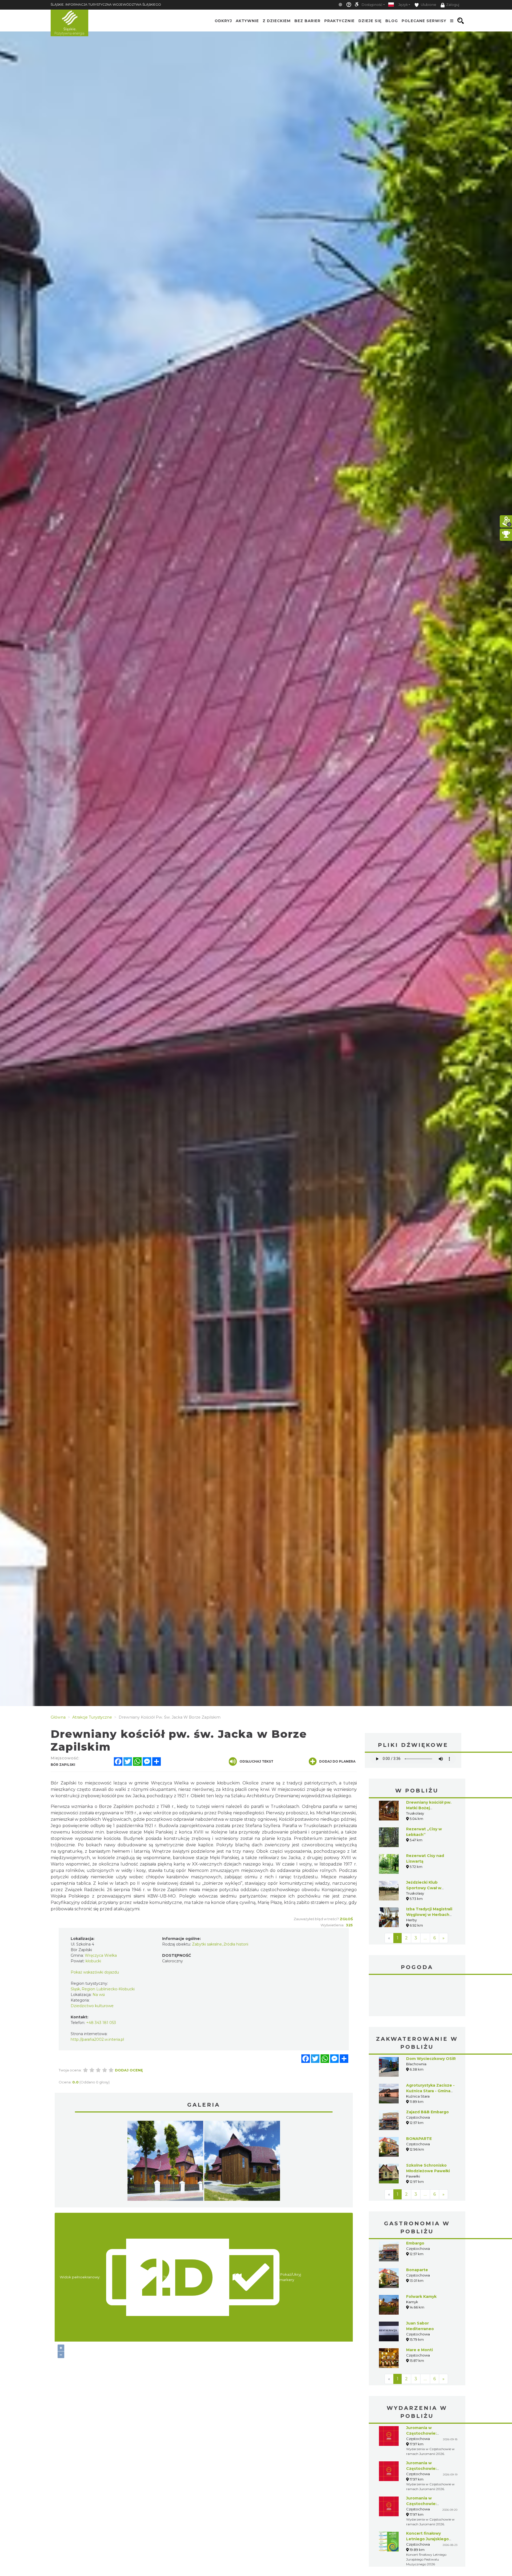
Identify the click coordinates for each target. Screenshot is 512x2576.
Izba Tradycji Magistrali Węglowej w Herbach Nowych (429, 1915)
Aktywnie (247, 21)
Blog (392, 21)
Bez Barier (307, 21)
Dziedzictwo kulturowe (92, 2006)
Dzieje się (370, 21)
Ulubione (428, 5)
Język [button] (403, 5)
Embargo (415, 2243)
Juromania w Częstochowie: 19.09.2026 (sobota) (426, 2469)
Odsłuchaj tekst (256, 1761)
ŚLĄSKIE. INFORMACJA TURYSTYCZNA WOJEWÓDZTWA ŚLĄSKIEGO (106, 4)
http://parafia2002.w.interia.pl (97, 2039)
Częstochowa (417, 1996)
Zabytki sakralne (207, 1944)
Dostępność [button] (372, 5)
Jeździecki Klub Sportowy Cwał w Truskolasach (424, 1888)
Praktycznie (339, 21)
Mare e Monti (419, 2350)
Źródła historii (236, 1944)
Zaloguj (453, 5)
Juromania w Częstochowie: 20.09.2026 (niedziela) (429, 2504)
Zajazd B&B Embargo (427, 2112)
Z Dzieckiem (277, 21)
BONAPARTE (419, 2139)
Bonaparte (417, 2270)
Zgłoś (346, 1919)
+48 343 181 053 (101, 2023)
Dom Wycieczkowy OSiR (431, 2059)
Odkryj (223, 21)
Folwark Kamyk (421, 2297)
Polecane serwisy (424, 21)
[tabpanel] (165, 2162)
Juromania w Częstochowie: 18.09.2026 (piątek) (425, 2433)
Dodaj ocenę (129, 2070)
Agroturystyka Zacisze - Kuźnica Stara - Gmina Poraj (430, 2091)
